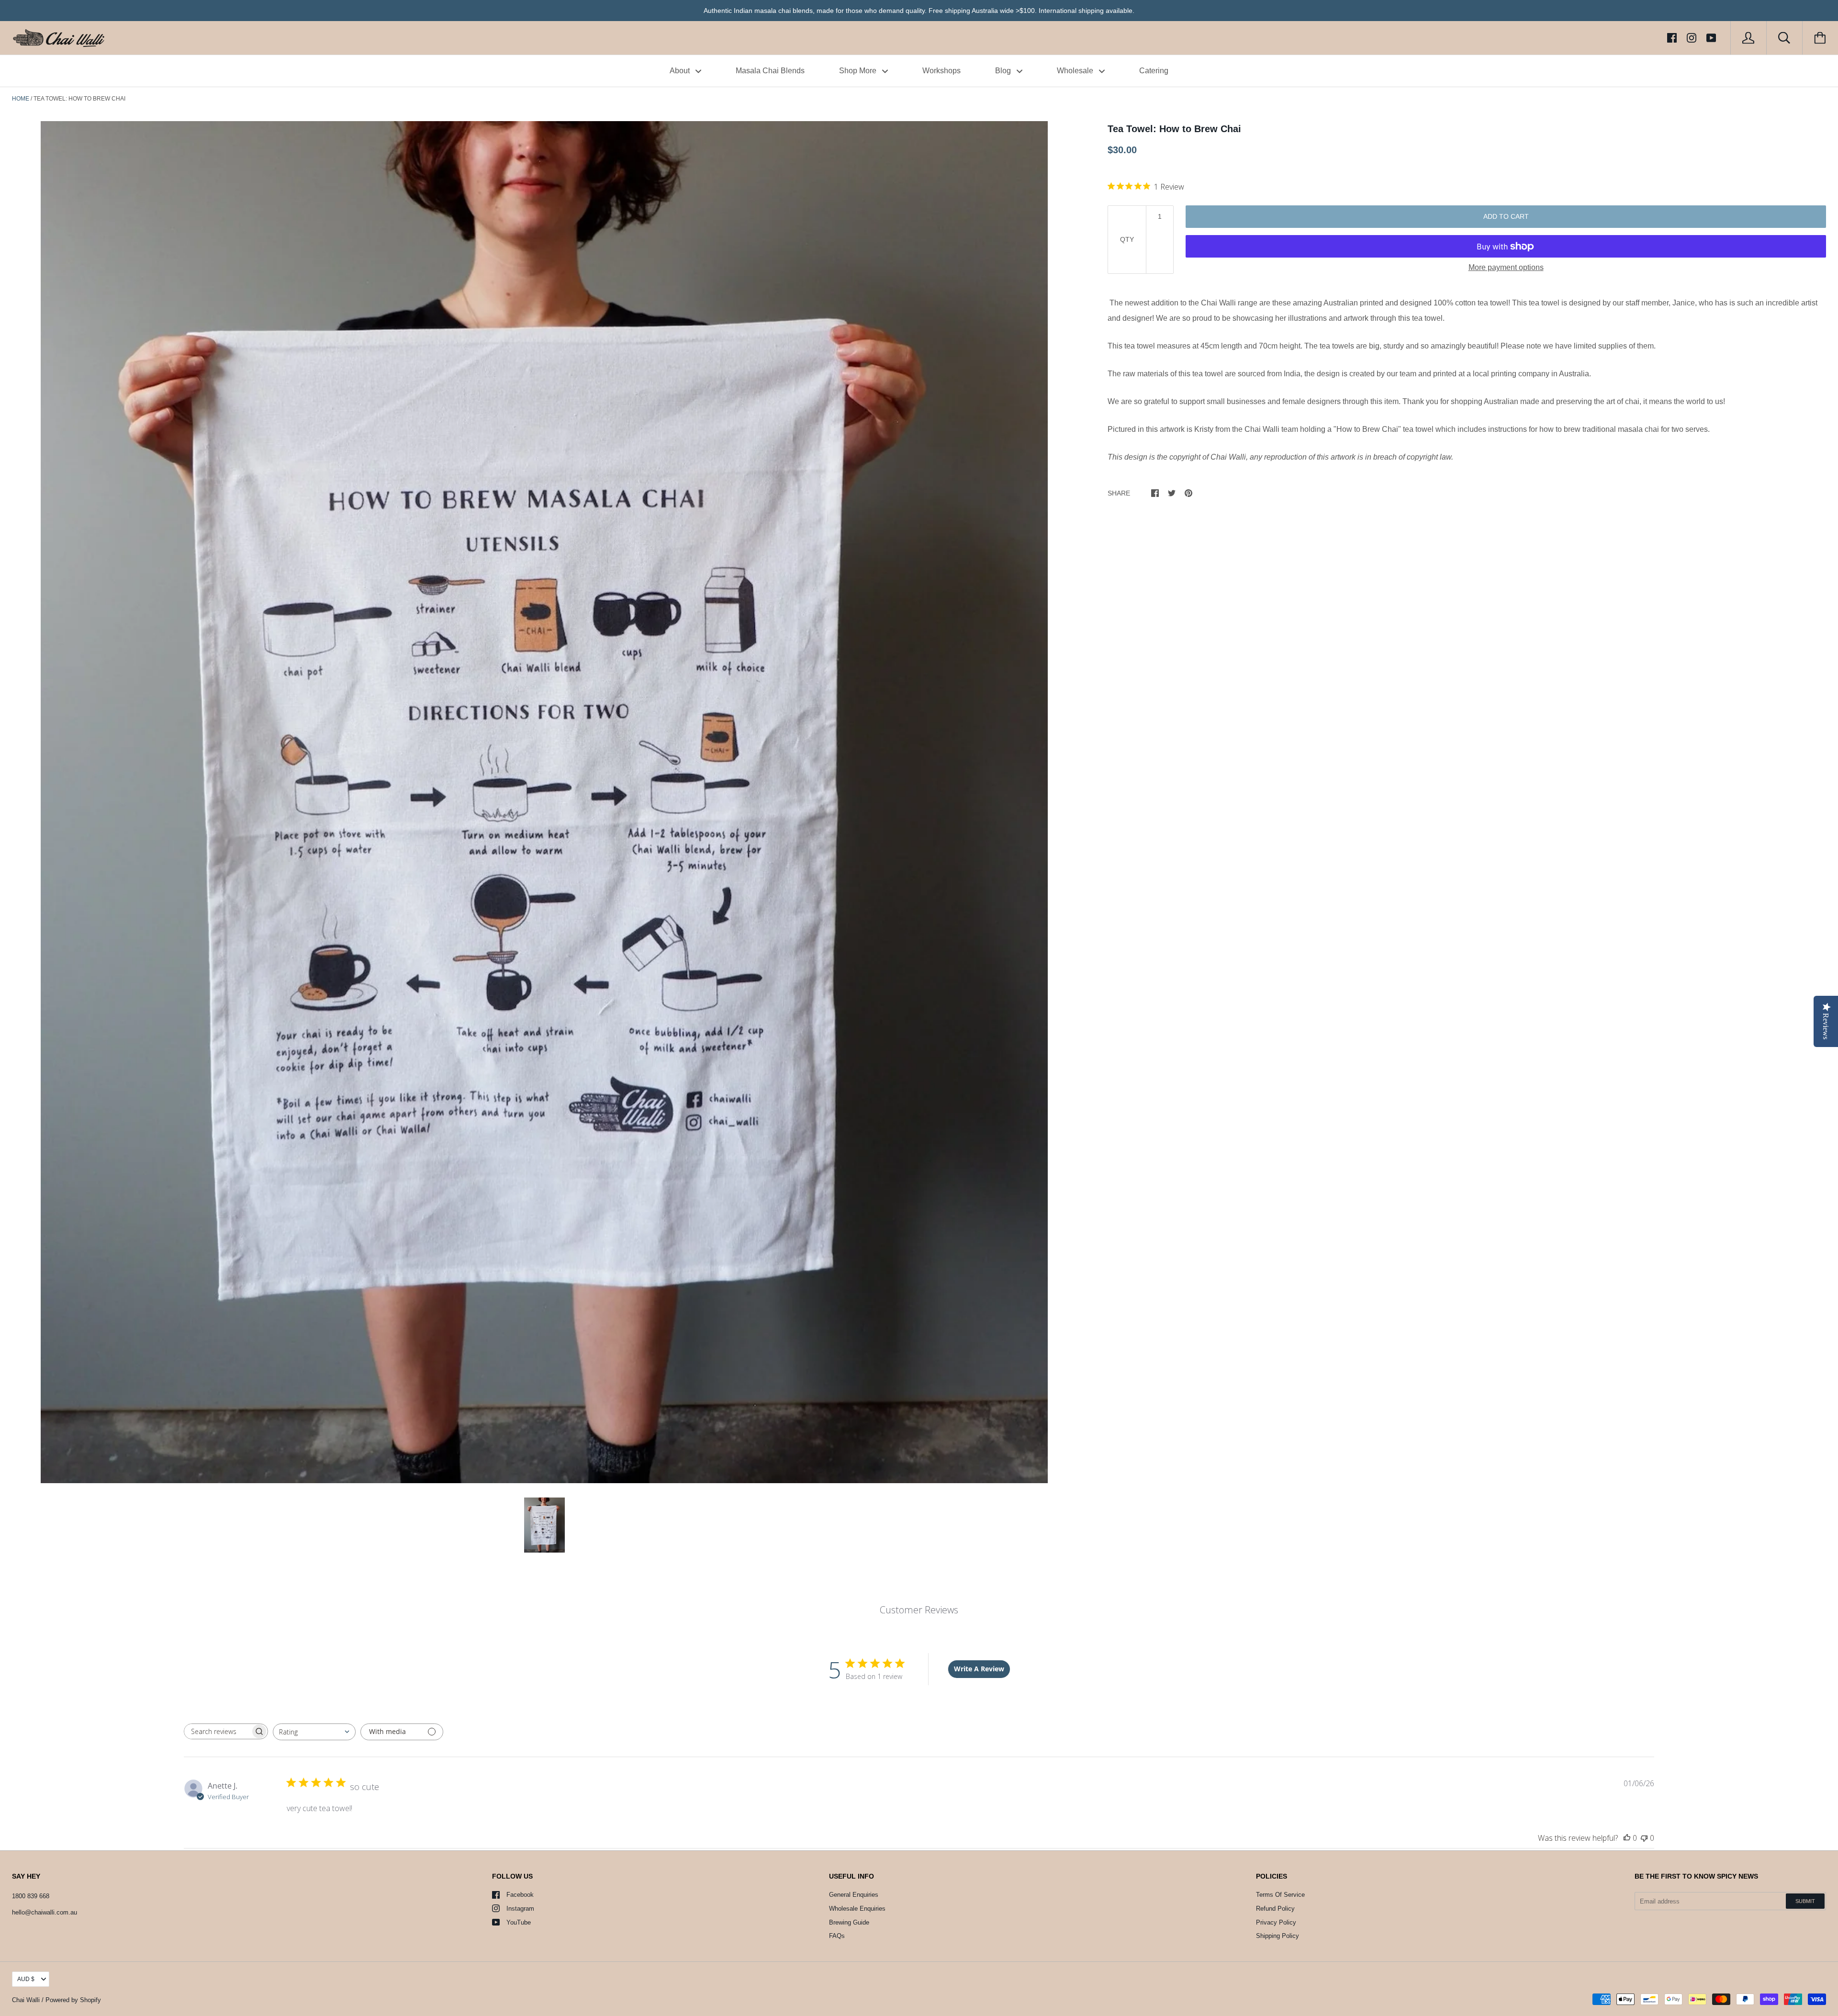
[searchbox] (217, 1731)
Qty (1127, 239)
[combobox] (314, 1732)
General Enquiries (854, 1895)
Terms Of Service (1280, 1895)
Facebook (520, 1895)
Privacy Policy (1276, 1922)
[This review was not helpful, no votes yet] (1644, 1838)
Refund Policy (1275, 1909)
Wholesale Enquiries (857, 1909)
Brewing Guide (849, 1922)
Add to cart (1506, 216)
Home (21, 99)
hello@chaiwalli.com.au (45, 1912)
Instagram (520, 1909)
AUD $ (26, 1979)
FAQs (837, 1936)
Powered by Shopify (73, 2000)
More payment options (1506, 267)
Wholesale (1076, 71)
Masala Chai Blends (770, 71)
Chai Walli (26, 2000)
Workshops (941, 71)
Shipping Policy (1278, 1936)
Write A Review (979, 1669)
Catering (1154, 71)
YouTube (519, 1922)
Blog (1004, 71)
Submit (1805, 1901)
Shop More (859, 71)
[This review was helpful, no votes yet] (1627, 1838)
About (681, 71)
